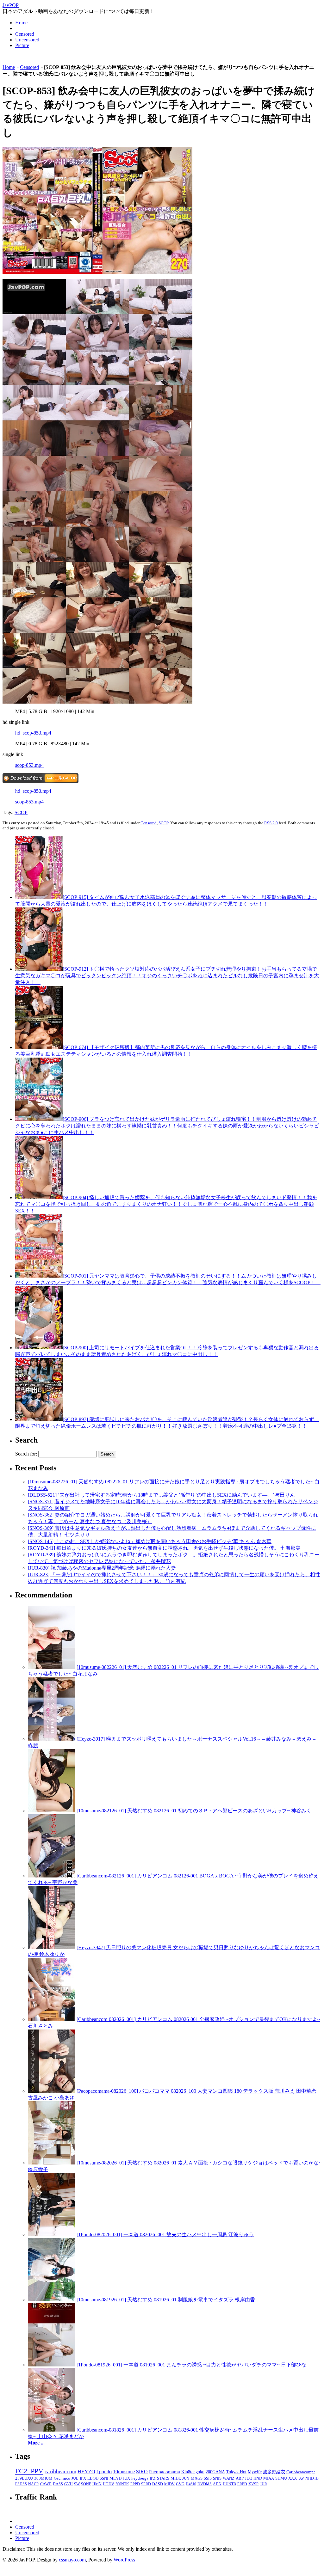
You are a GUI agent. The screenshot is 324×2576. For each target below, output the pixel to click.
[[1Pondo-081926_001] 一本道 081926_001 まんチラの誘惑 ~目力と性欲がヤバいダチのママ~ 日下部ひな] (52, 2365)
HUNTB (229, 2484)
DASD (158, 2484)
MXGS (197, 2478)
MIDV (169, 2484)
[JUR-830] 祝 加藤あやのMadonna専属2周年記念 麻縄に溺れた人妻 (102, 1568)
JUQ (249, 2478)
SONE (86, 2484)
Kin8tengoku (193, 2472)
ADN (217, 2484)
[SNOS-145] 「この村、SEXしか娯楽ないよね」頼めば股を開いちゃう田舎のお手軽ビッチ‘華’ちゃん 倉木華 (150, 1541)
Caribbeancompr (301, 2472)
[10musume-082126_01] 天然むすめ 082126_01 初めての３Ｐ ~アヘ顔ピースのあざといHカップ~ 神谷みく (194, 1811)
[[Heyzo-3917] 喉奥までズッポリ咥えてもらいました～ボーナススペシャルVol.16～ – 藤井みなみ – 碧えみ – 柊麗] (52, 1739)
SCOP (21, 812)
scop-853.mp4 (29, 765)
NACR (34, 2484)
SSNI (104, 2478)
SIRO (142, 2472)
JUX (126, 2478)
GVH (69, 2484)
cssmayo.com (72, 2560)
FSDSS (21, 2484)
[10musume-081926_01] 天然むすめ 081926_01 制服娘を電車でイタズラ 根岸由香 (166, 2300)
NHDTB (312, 2478)
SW (77, 2484)
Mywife (255, 2472)
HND (258, 2478)
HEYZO (86, 2472)
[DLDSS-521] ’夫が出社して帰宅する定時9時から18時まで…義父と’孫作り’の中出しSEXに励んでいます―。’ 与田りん (161, 1495)
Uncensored (27, 40)
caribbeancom (60, 2472)
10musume (124, 2472)
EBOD (93, 2478)
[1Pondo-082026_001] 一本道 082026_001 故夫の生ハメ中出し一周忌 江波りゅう (165, 2234)
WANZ (229, 2478)
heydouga (140, 2478)
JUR (264, 2484)
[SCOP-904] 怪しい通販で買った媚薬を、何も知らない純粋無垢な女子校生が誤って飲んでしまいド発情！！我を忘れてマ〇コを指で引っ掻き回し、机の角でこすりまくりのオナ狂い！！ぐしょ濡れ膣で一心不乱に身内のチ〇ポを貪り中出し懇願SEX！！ (166, 1204)
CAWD (46, 2484)
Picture (22, 45)
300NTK (122, 2484)
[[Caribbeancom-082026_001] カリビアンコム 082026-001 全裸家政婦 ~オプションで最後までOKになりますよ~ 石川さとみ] (52, 2019)
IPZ (153, 2478)
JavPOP (11, 5)
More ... (36, 2443)
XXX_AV (296, 2478)
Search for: (26, 1454)
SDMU (281, 2478)
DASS (58, 2484)
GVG (180, 2484)
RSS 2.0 (271, 823)
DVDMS (205, 2484)
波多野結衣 (274, 2472)
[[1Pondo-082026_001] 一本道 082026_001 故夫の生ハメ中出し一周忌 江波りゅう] (52, 2234)
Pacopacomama (165, 2472)
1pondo (104, 2472)
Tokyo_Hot (236, 2472)
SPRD (146, 2484)
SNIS (217, 2478)
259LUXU (24, 2478)
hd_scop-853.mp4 (33, 733)
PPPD (135, 2484)
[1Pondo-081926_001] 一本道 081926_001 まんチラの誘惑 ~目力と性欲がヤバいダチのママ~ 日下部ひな (191, 2365)
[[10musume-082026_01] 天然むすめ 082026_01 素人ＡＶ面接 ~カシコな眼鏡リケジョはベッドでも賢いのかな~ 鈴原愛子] (52, 2163)
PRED (242, 2484)
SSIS (208, 2478)
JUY (186, 2478)
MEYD (115, 2478)
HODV (109, 2484)
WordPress (124, 2560)
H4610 (191, 2484)
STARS (163, 2478)
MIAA (269, 2478)
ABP (240, 2478)
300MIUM (43, 2478)
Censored (25, 34)
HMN (97, 2484)
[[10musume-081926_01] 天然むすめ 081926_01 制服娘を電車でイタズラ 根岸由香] (52, 2300)
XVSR (254, 2484)
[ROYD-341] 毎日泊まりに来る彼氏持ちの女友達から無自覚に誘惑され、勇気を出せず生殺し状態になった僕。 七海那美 (164, 1548)
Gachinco (62, 2478)
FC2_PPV (29, 2471)
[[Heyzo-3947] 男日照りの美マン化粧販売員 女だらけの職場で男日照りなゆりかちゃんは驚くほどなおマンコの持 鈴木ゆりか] (52, 1947)
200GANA (215, 2472)
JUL (75, 2478)
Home (21, 23)
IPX (83, 2478)
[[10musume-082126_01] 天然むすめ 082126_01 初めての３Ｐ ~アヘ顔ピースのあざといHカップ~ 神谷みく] (52, 1811)
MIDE (176, 2478)
